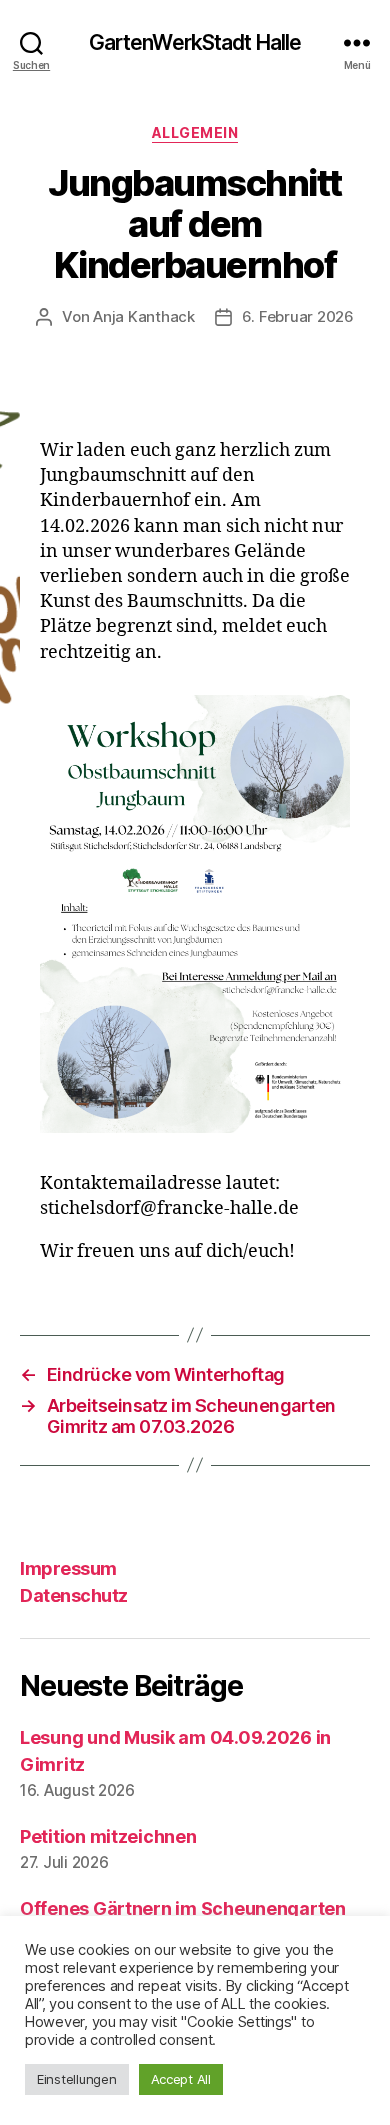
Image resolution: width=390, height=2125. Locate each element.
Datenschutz (74, 1595)
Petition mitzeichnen (108, 1836)
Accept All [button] (181, 2079)
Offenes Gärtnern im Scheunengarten (183, 1908)
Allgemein (195, 132)
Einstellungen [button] (77, 2079)
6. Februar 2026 (298, 316)
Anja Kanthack (144, 316)
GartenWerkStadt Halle (195, 42)
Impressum (68, 1568)
